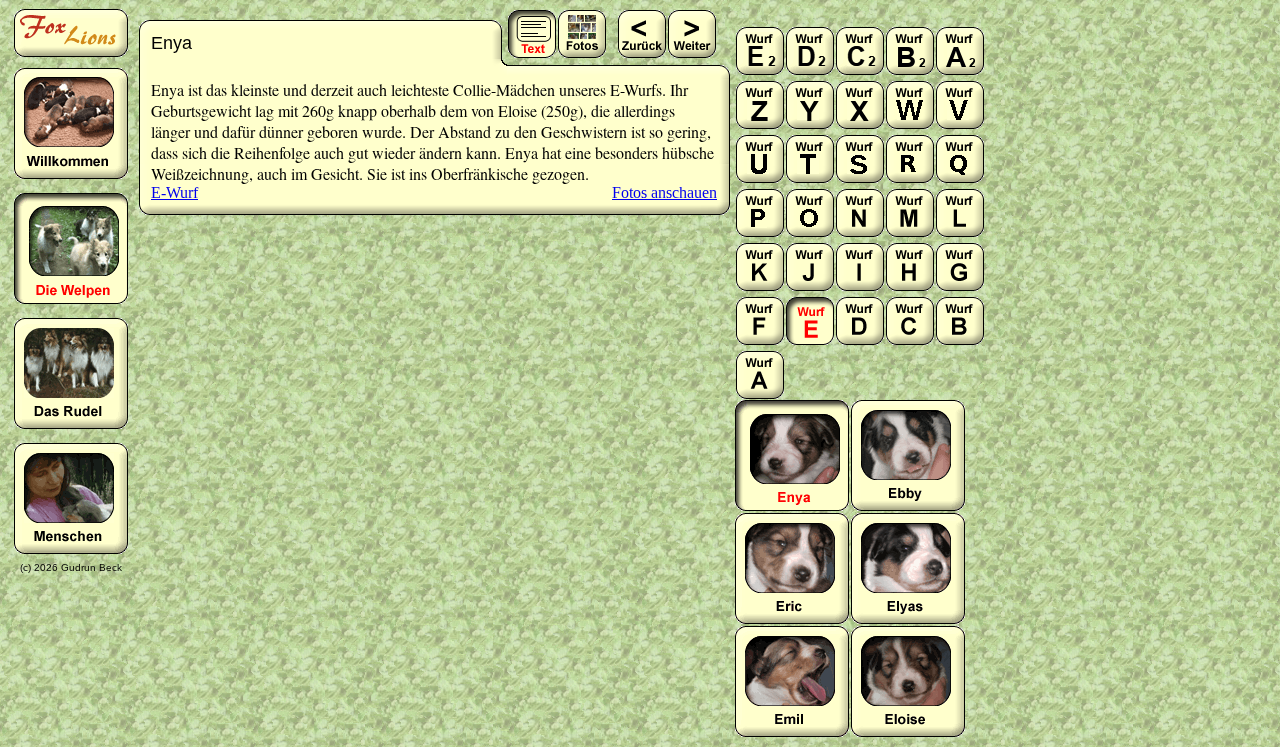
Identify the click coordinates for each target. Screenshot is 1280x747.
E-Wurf (174, 192)
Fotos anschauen (664, 192)
